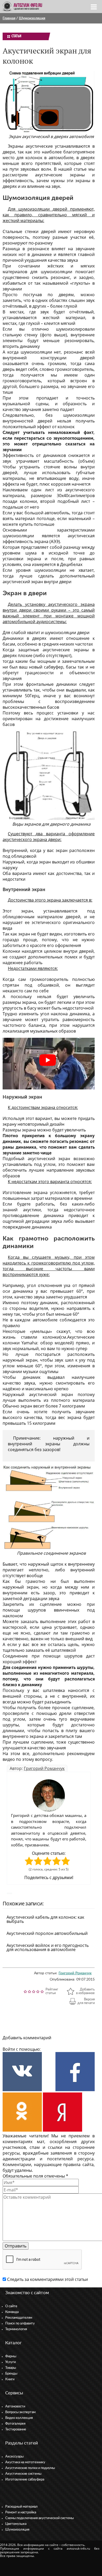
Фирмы (11, 2356)
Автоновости (15, 2407)
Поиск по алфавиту (20, 2324)
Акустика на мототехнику (25, 2462)
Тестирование (16, 2429)
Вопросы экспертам (20, 2412)
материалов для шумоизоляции (37, 272)
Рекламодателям (19, 2318)
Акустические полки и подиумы (30, 2468)
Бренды (11, 2374)
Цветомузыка (16, 2524)
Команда (12, 2312)
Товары (11, 2368)
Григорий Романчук (44, 1768)
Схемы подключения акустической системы (39, 2518)
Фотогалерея (15, 2424)
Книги (10, 2379)
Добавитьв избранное (85, 1991)
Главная (9, 18)
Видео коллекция (19, 2418)
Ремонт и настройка (21, 2512)
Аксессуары (14, 2457)
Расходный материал (21, 2507)
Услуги (10, 2362)
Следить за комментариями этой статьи (47, 2279)
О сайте (11, 2306)
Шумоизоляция (32, 18)
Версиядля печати (86, 2001)
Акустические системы (23, 2474)
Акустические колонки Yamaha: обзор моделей (49, 1340)
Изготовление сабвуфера (25, 2480)
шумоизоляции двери (67, 633)
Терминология (16, 2329)
